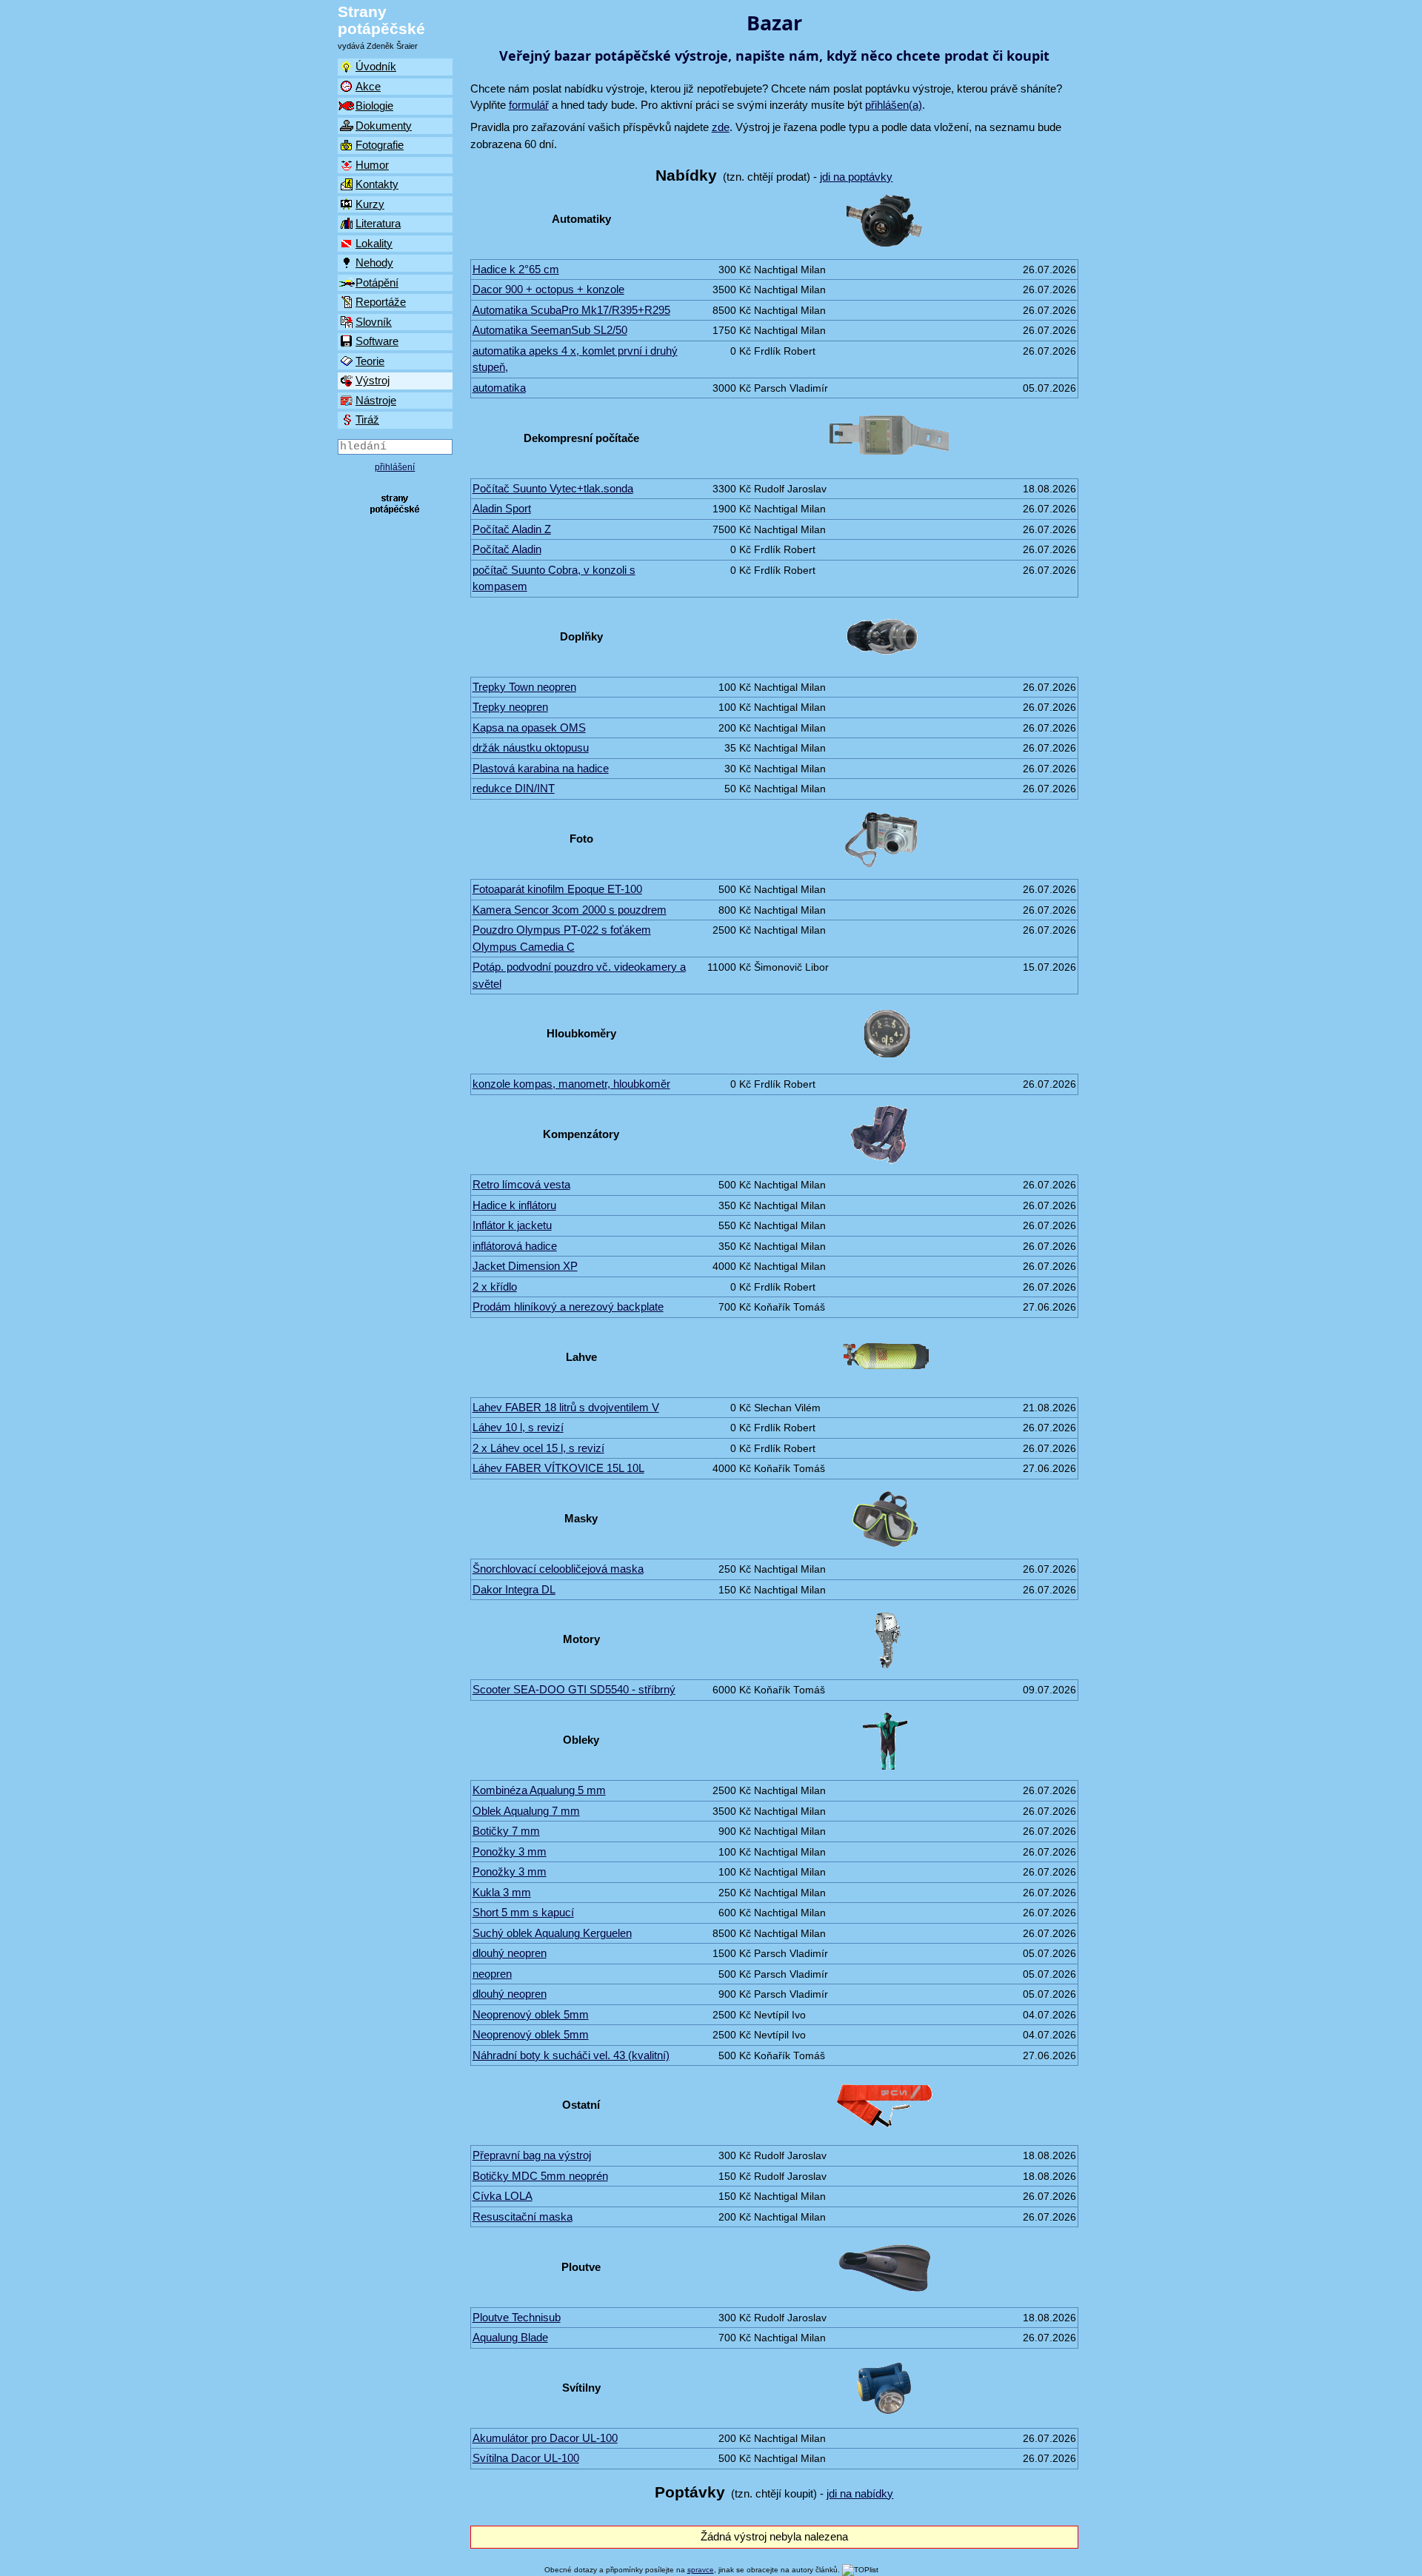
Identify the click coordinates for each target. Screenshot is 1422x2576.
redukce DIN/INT (514, 788)
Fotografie (380, 145)
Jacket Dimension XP (525, 1266)
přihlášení (395, 467)
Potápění (377, 282)
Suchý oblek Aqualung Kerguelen (552, 1933)
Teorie (370, 361)
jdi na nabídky (860, 2493)
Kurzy (370, 204)
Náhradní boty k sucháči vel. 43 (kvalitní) (571, 2055)
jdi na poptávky (856, 177)
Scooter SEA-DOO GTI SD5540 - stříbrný (574, 1689)
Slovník (374, 322)
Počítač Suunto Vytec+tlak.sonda (553, 488)
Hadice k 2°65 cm (516, 269)
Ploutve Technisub (517, 2317)
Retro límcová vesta (521, 1184)
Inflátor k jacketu (512, 1225)
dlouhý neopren (510, 1953)
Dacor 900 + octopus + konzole (548, 289)
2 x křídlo (495, 1287)
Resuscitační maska (523, 2217)
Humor (372, 165)
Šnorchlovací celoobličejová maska (558, 1569)
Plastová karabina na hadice (541, 768)
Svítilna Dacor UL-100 (526, 2458)
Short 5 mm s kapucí (523, 1912)
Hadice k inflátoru (514, 1205)
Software (377, 341)
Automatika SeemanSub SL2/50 (550, 330)
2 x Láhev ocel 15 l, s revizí (538, 1448)
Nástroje (376, 400)
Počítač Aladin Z (512, 529)
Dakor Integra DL (514, 1589)
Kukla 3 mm (502, 1892)
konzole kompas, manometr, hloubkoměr (571, 1084)
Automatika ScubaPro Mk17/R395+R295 (571, 310)
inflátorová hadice (515, 1246)
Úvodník (376, 66)
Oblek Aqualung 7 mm (526, 1811)
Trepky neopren (510, 707)
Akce (368, 86)
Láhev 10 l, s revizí (518, 1427)
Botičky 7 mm (506, 1831)
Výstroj (373, 380)
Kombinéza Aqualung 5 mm (539, 1790)
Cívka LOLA (503, 2196)
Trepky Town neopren (524, 687)
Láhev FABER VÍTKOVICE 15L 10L (558, 1468)
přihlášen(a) (894, 105)
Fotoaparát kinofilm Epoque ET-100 (557, 889)
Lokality (374, 243)
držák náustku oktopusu (531, 747)
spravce (701, 2570)
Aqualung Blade (510, 2337)
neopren (492, 1974)
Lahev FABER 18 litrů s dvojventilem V (566, 1407)
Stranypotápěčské (381, 20)
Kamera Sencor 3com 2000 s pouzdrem (570, 910)
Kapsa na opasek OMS (529, 727)
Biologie (374, 106)
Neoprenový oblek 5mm (531, 2014)
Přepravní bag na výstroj (532, 2155)
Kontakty (377, 184)
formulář (529, 105)
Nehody (374, 262)
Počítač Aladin (507, 549)
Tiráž (367, 419)
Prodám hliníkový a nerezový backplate (568, 1307)
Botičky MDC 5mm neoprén (540, 2176)
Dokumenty (384, 126)
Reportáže (381, 302)
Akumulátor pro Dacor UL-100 (545, 2438)
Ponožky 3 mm (510, 1851)
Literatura (378, 223)
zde (721, 127)
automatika (499, 388)
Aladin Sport (502, 508)
